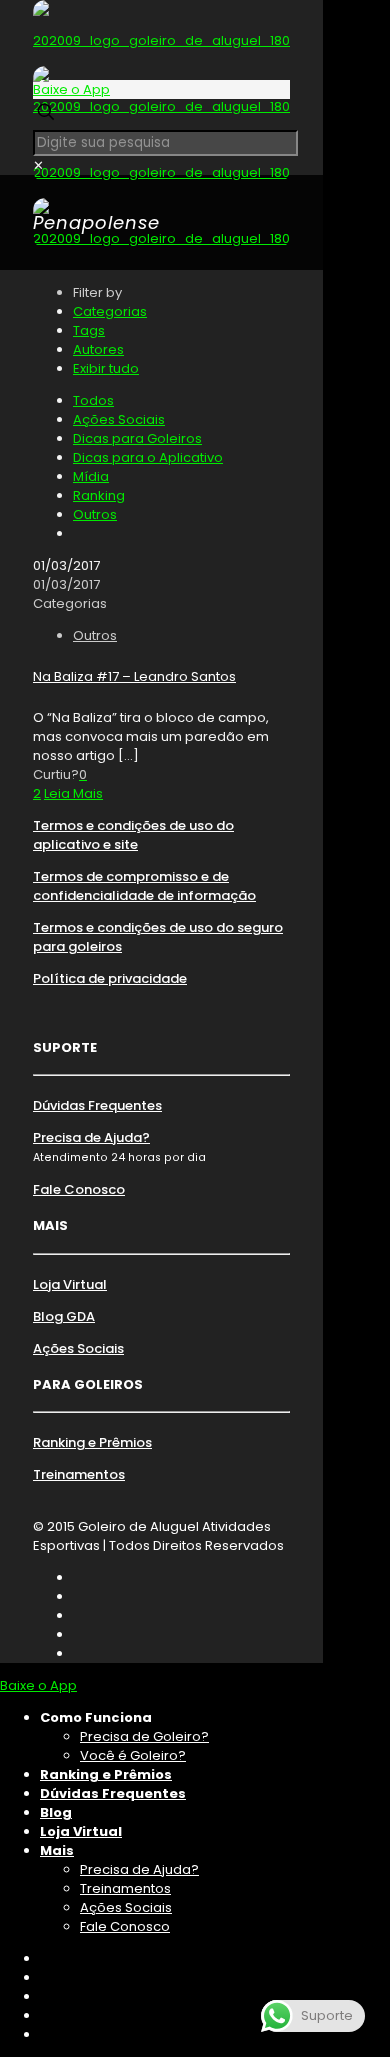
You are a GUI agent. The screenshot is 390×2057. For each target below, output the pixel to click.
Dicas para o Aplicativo (148, 457)
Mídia (91, 476)
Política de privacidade (110, 978)
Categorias (110, 311)
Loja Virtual (70, 1284)
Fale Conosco (79, 1189)
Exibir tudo (106, 368)
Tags (89, 330)
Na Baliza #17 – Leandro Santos (134, 676)
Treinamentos (79, 1474)
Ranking (99, 495)
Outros (95, 514)
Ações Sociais (119, 419)
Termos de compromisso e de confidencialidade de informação (144, 886)
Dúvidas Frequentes (97, 1105)
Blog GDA (64, 1316)
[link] (38, 165)
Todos (93, 400)
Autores (98, 349)
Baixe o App (71, 89)
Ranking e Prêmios (92, 1442)
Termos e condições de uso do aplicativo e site (133, 835)
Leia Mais (73, 793)
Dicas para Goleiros (137, 438)
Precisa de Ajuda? (91, 1137)
